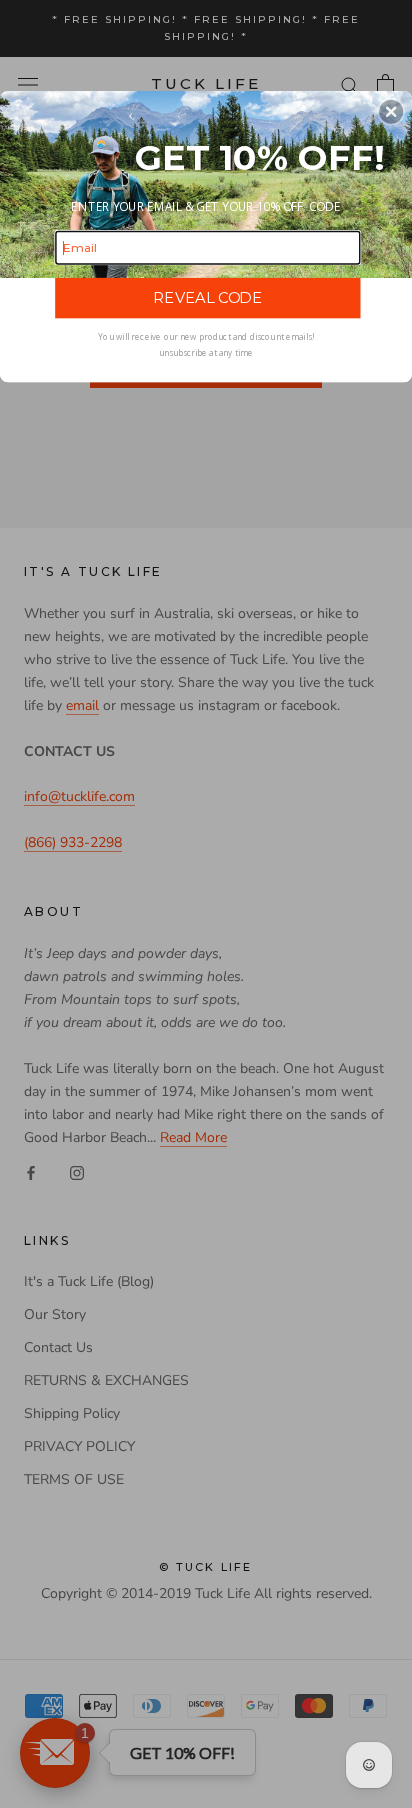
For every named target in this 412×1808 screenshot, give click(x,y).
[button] (391, 111)
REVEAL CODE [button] (207, 298)
